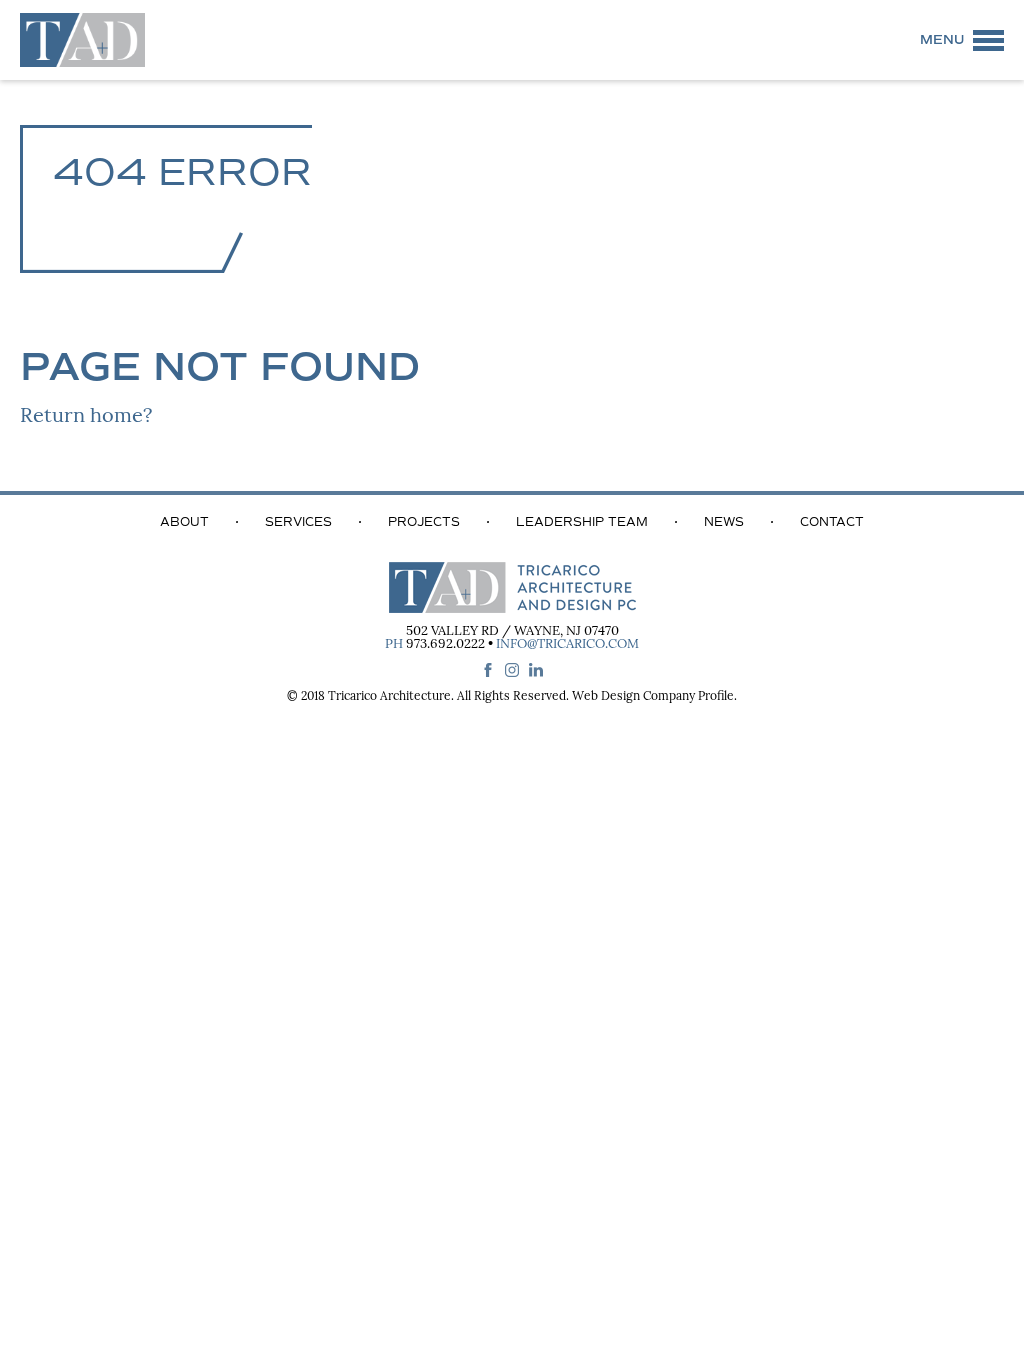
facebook (488, 670)
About (184, 522)
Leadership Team (582, 522)
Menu (942, 40)
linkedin (536, 670)
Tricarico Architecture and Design (82, 40)
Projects (424, 522)
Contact (832, 522)
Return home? (86, 417)
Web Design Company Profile (653, 697)
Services (298, 522)
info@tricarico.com (567, 644)
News (724, 522)
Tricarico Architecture (389, 697)
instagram (512, 670)
